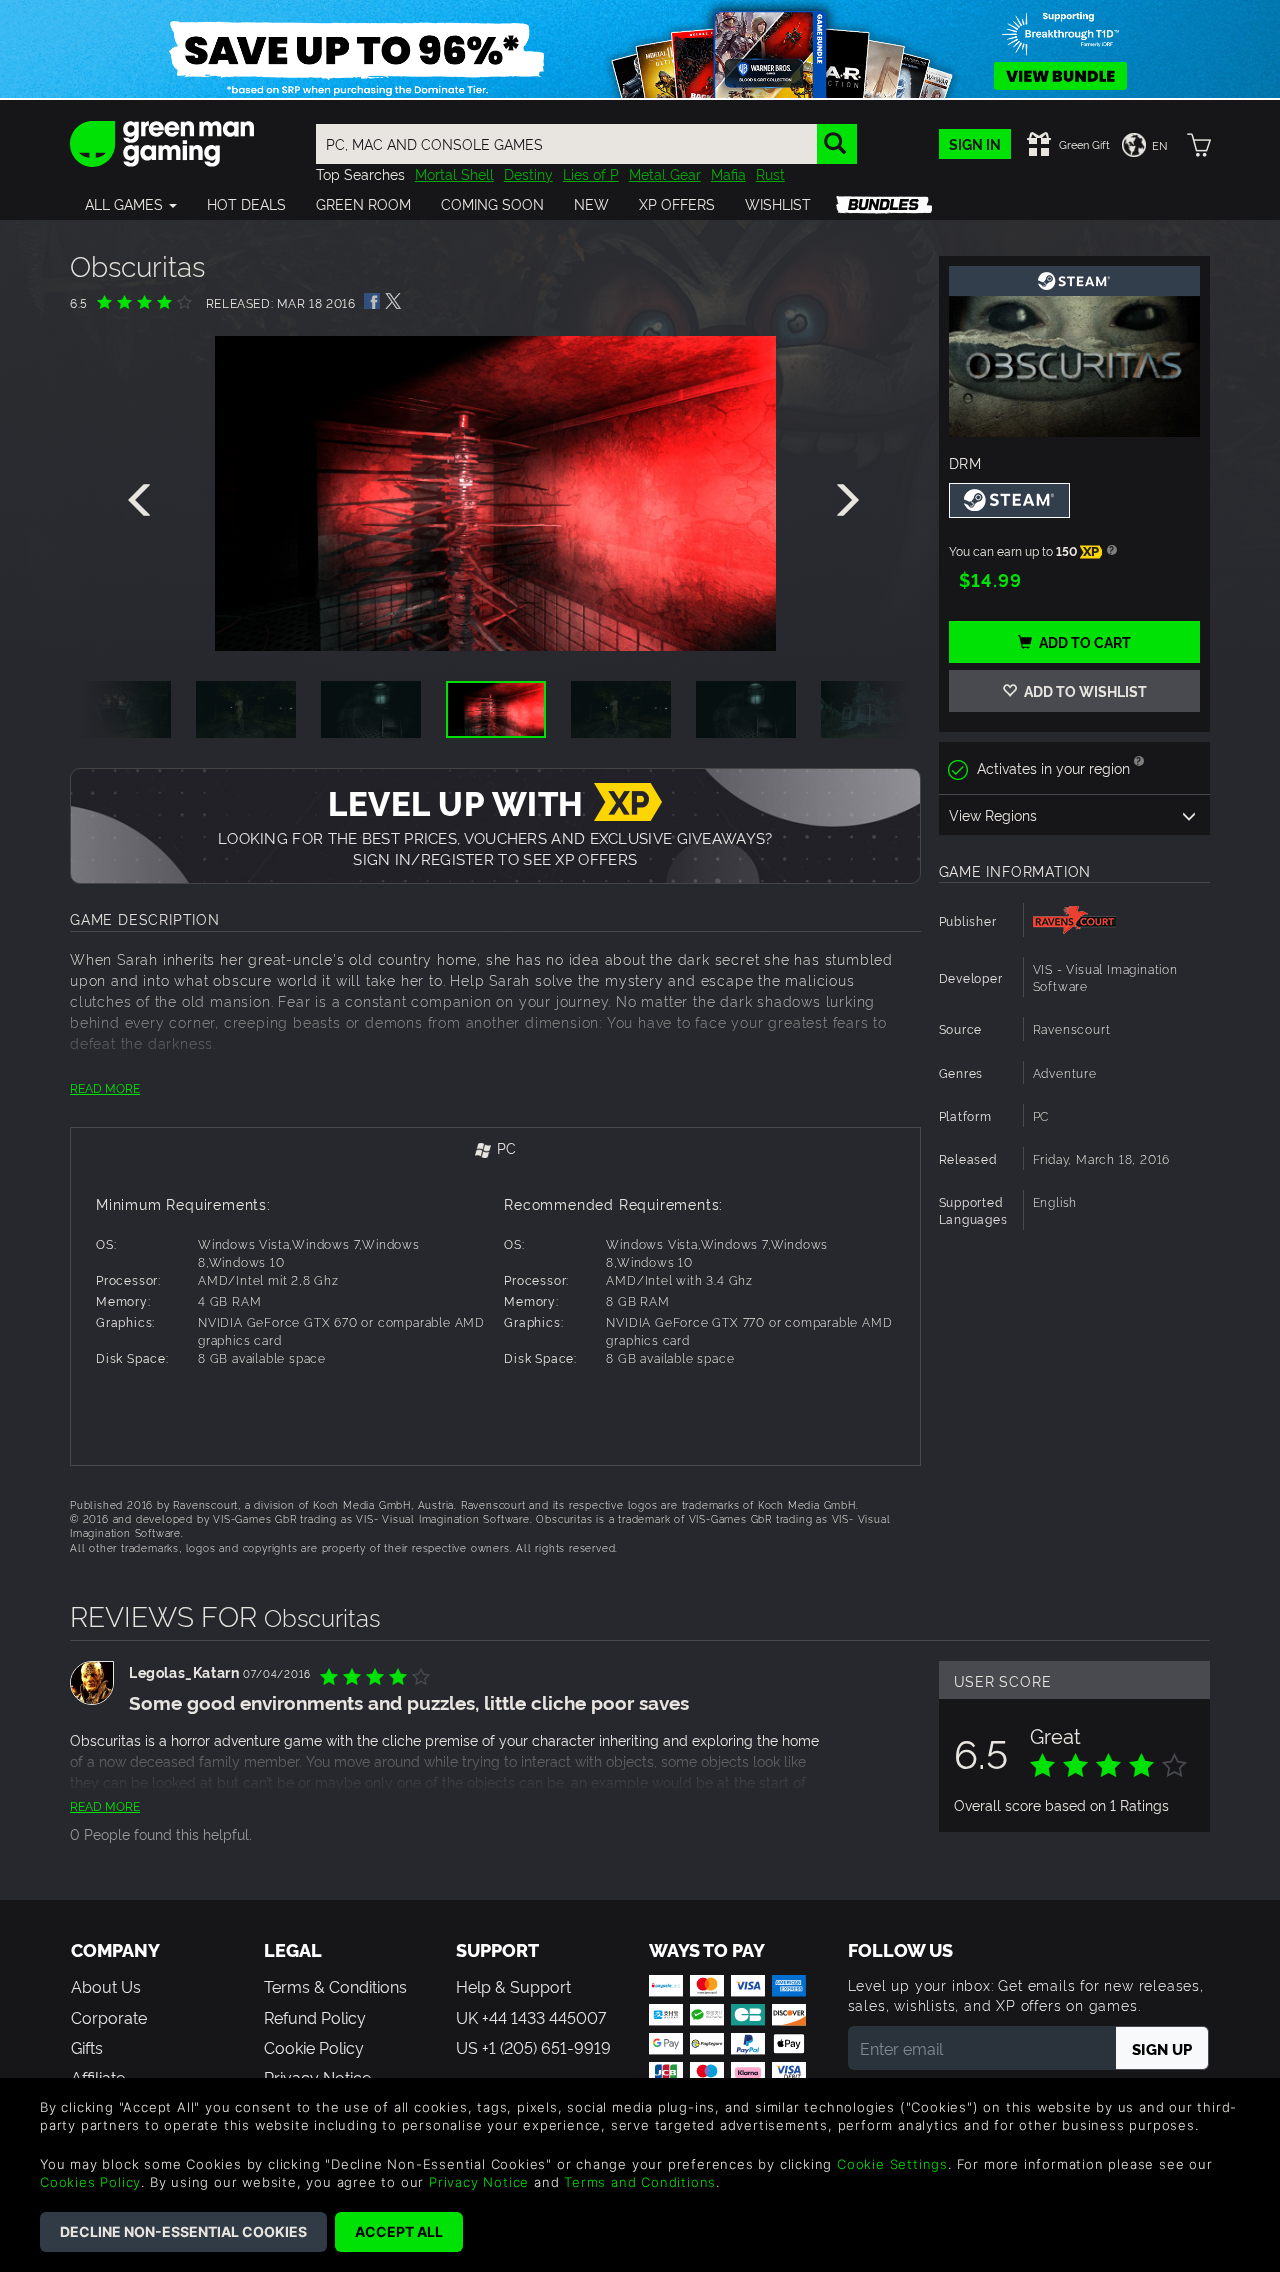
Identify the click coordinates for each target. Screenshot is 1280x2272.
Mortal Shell (454, 173)
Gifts (87, 2047)
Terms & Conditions (335, 1986)
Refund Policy (315, 2017)
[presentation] (143, 501)
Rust (770, 173)
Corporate (109, 2017)
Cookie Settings (892, 2164)
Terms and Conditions (640, 2182)
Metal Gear (665, 173)
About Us (106, 1986)
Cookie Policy (314, 2047)
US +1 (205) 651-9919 (533, 2047)
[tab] (495, 1149)
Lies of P (591, 173)
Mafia (728, 173)
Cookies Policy (90, 2182)
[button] (131, 204)
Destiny (528, 173)
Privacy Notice (479, 2182)
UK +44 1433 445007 (531, 2017)
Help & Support (513, 1986)
